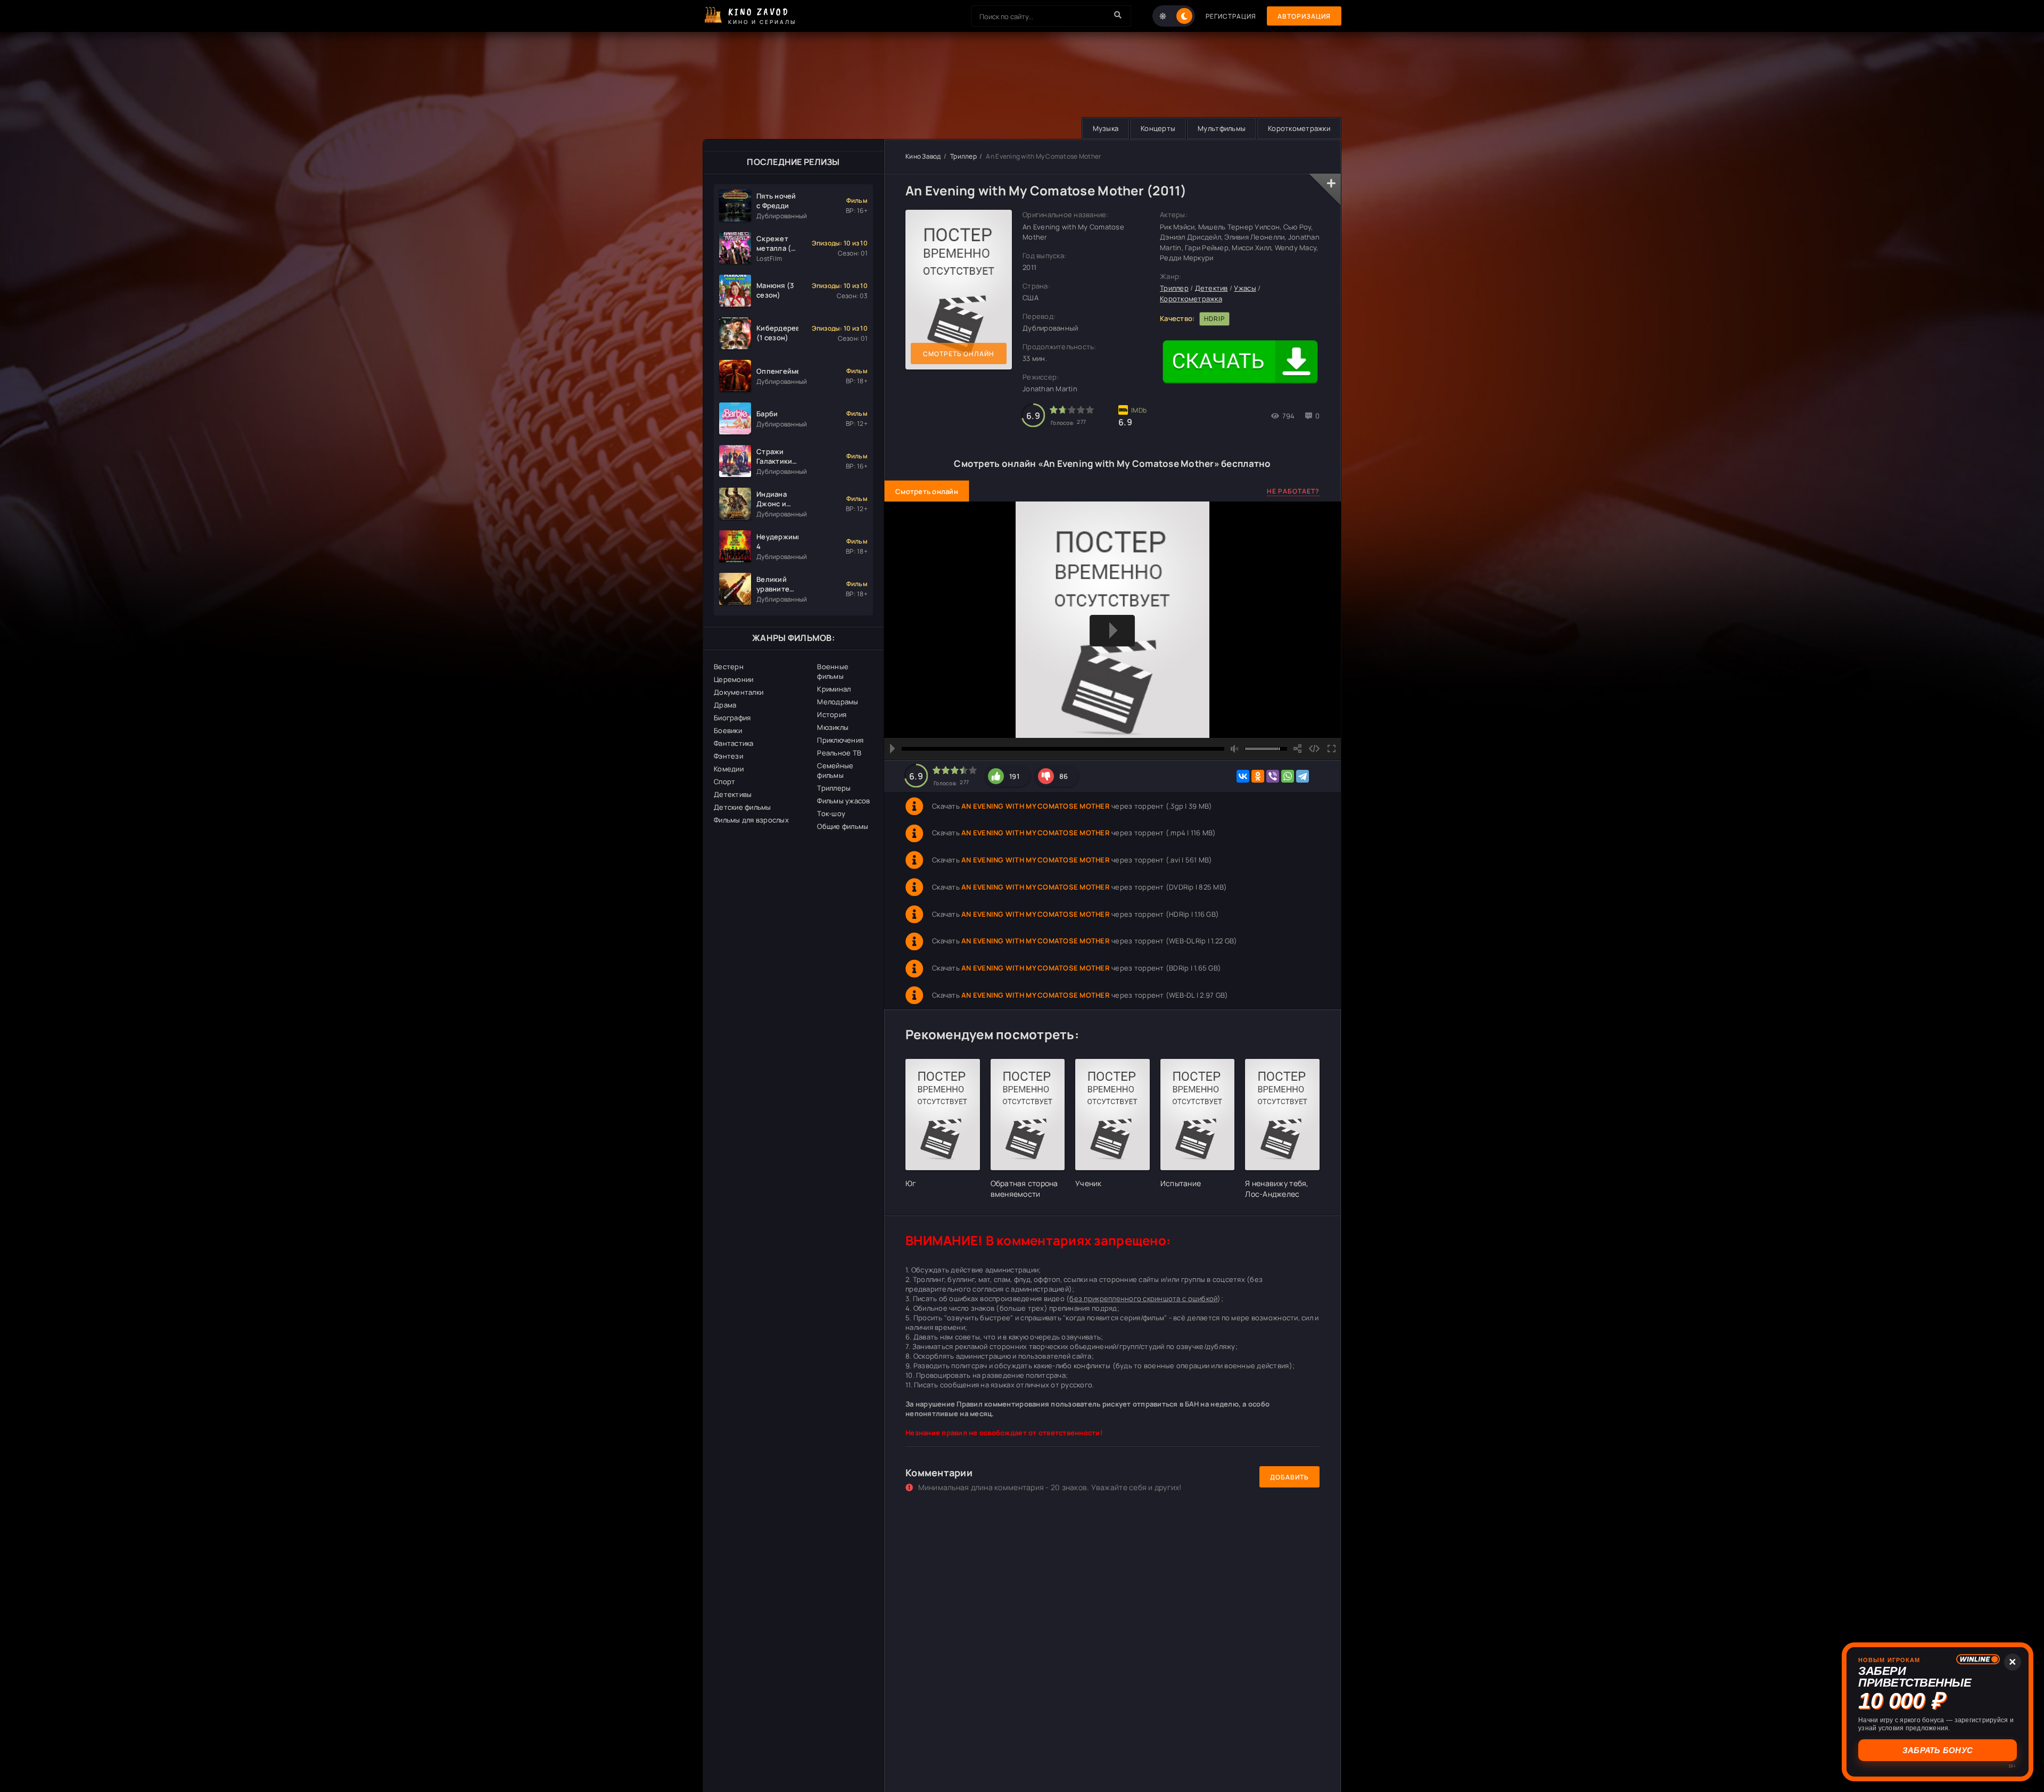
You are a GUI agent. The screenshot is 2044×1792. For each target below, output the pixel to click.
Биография (732, 718)
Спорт (724, 782)
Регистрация (1231, 16)
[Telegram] (1303, 776)
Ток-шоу (831, 813)
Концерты (1158, 128)
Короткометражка (1191, 299)
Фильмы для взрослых (751, 820)
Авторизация (1304, 16)
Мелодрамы (838, 702)
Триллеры (834, 788)
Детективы (733, 794)
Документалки (739, 692)
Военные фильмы (833, 671)
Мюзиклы (833, 727)
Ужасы (1245, 288)
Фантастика (734, 743)
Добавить (1289, 1477)
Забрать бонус (1938, 1750)
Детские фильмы (743, 807)
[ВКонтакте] (1243, 776)
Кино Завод (923, 156)
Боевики (728, 730)
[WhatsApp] (1288, 776)
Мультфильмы (1222, 128)
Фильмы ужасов (843, 801)
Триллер (963, 156)
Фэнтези (728, 756)
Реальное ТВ (839, 753)
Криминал (834, 689)
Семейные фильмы (835, 770)
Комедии (729, 769)
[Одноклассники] (1258, 776)
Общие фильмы (843, 826)
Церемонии (733, 679)
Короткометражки (1299, 128)
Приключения (840, 740)
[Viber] (1273, 776)
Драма (725, 705)
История (832, 714)
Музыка (1106, 128)
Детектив (1211, 288)
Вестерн (729, 667)
